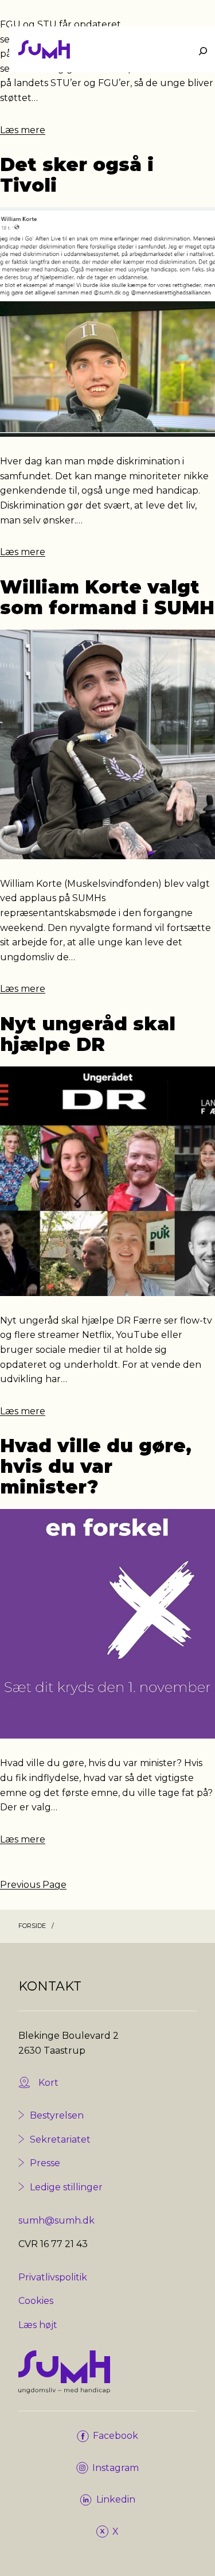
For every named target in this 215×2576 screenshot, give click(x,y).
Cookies (36, 2301)
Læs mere (23, 130)
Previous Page (33, 1885)
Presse (45, 2163)
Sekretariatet (60, 2139)
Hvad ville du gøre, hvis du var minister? (96, 1467)
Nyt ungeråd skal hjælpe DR (88, 1034)
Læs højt (38, 2325)
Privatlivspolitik (53, 2277)
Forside (32, 1926)
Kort (48, 2083)
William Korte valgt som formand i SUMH (107, 598)
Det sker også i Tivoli (77, 175)
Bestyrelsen (57, 2115)
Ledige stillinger (66, 2187)
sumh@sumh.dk (56, 2220)
